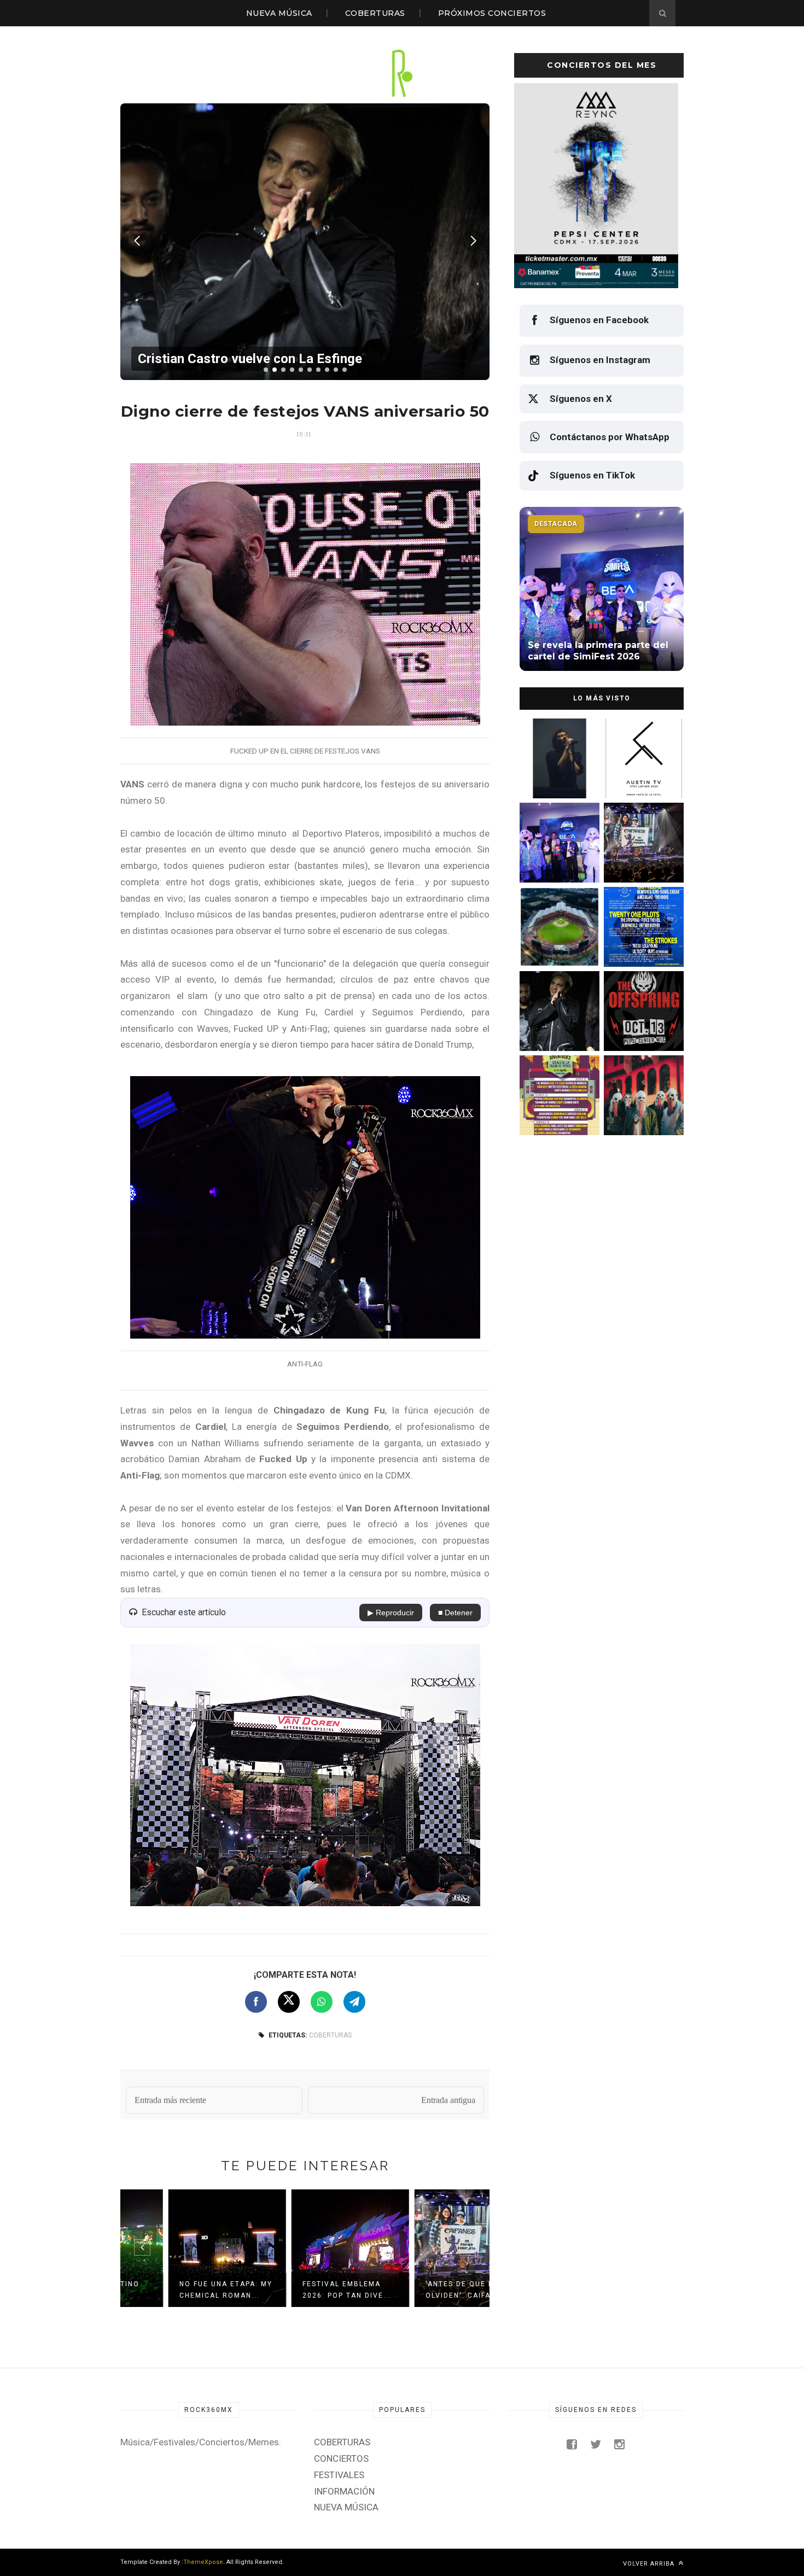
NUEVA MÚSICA (279, 13)
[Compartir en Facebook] (256, 2002)
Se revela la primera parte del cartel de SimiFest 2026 (555, 946)
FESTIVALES (339, 2475)
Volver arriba (650, 2564)
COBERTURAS (375, 13)
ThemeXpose (203, 2562)
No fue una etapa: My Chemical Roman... (180, 2290)
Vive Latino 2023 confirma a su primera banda (642, 861)
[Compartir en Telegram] (354, 2002)
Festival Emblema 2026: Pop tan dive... (302, 2290)
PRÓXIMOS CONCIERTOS (492, 13)
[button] (266, 370)
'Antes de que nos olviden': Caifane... (422, 2290)
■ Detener (455, 1613)
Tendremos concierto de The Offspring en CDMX (642, 1114)
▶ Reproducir (391, 1613)
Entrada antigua (448, 2100)
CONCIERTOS (341, 2458)
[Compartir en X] (289, 2002)
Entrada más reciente (170, 2100)
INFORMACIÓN (344, 2491)
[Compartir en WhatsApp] (322, 2002)
